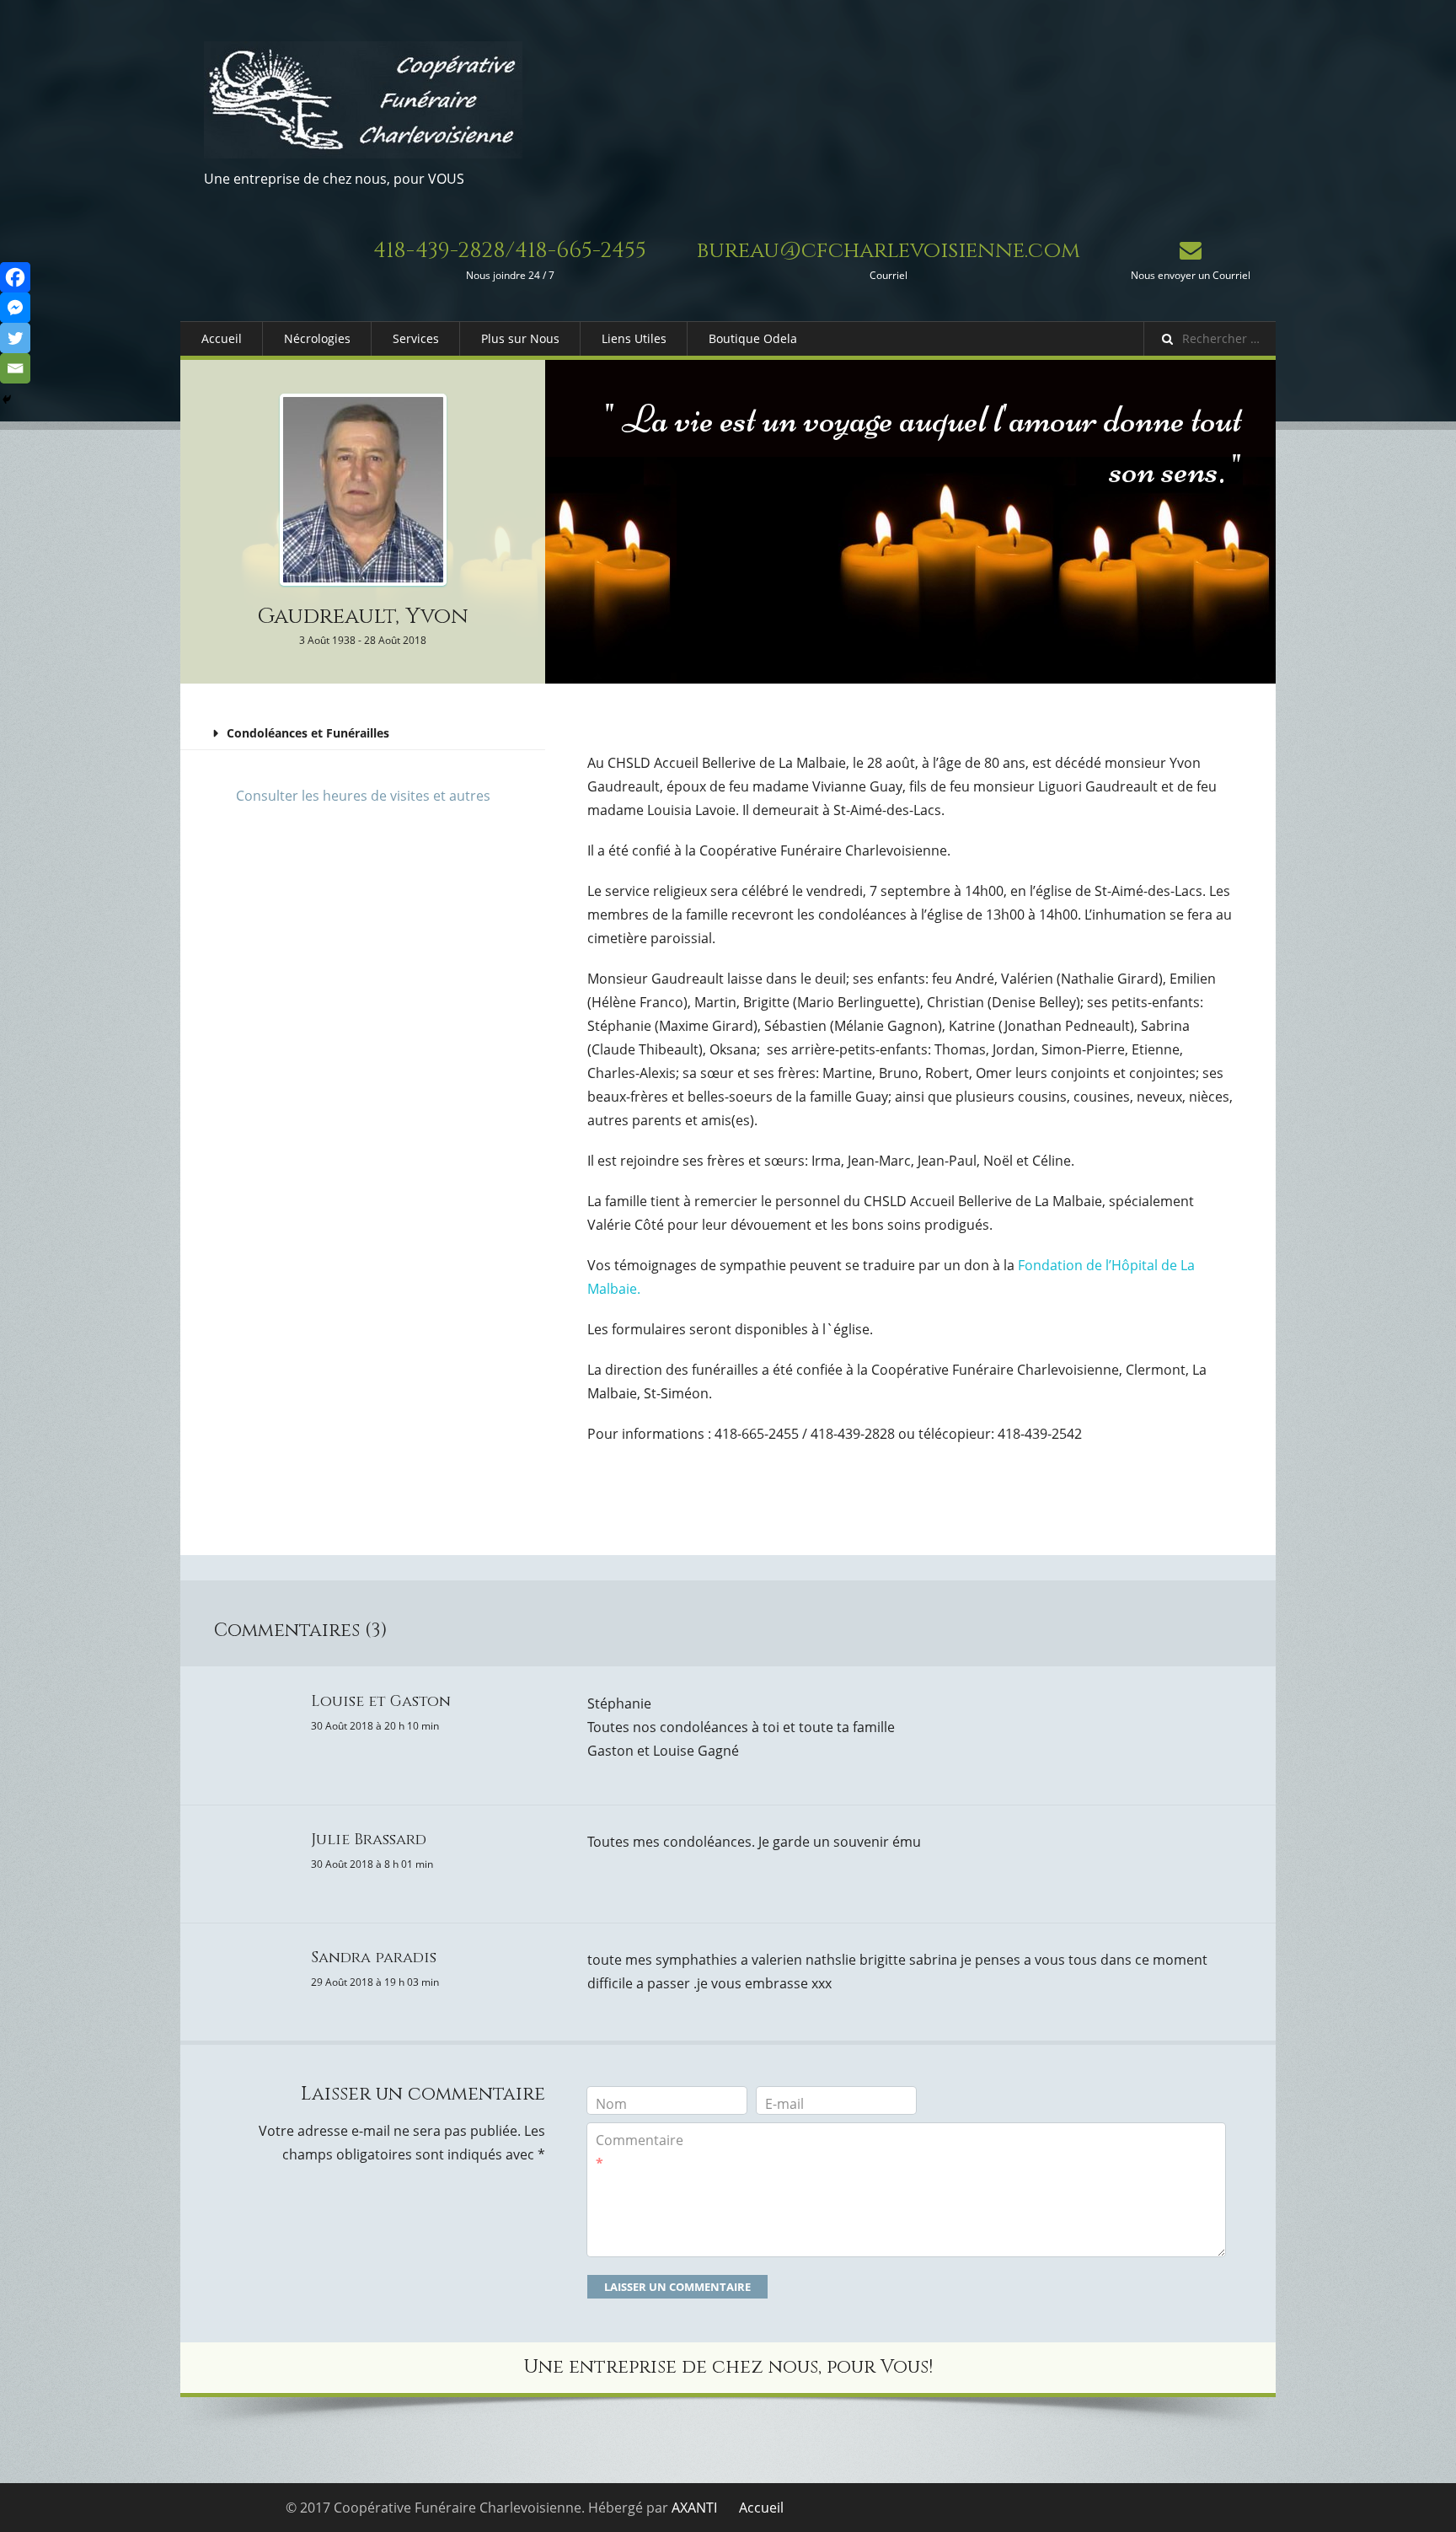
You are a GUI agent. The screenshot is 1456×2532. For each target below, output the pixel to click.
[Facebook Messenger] (15, 308)
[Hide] (7, 400)
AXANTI (694, 2508)
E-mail (784, 2104)
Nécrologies (317, 338)
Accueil (222, 338)
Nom (611, 2104)
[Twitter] (15, 338)
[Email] (15, 368)
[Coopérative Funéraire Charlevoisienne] (363, 100)
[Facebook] (15, 277)
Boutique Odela (753, 338)
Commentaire (640, 2152)
